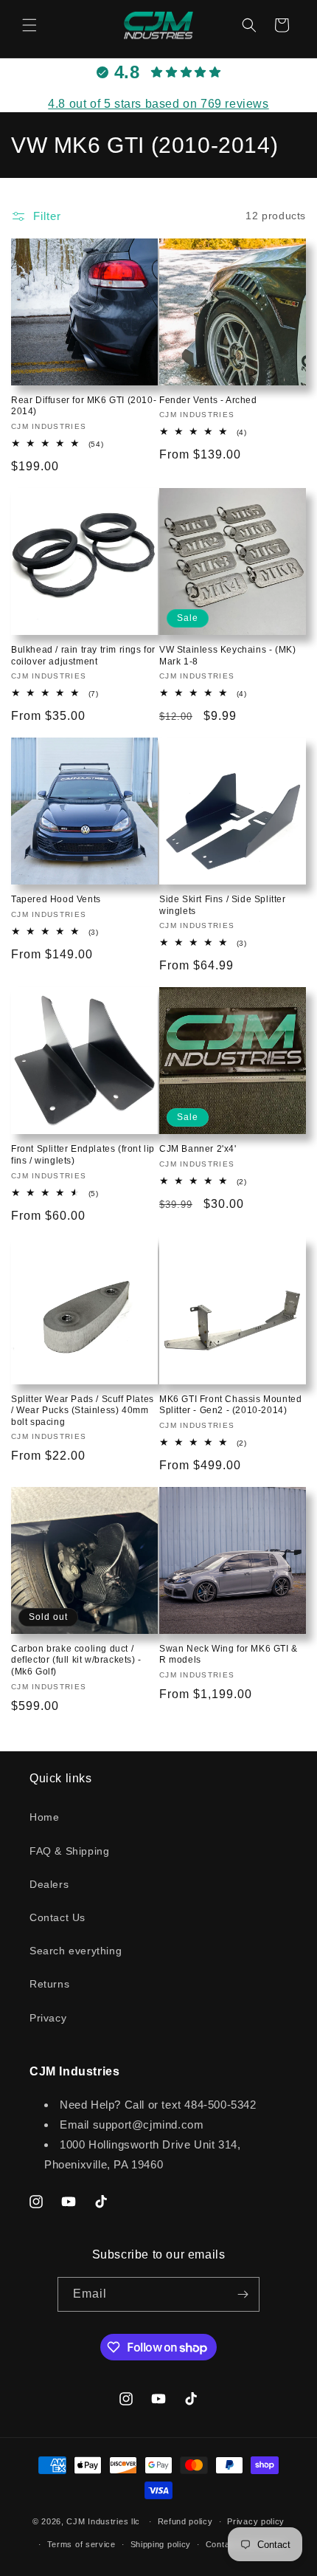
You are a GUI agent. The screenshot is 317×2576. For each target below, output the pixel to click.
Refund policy (185, 2521)
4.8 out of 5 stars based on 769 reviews (158, 104)
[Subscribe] (243, 2294)
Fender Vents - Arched (208, 400)
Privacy (48, 2018)
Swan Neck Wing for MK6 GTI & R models (229, 1655)
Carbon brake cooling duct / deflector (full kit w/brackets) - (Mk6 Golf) (76, 1660)
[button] (29, 25)
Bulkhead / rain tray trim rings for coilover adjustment (83, 656)
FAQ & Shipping (69, 1851)
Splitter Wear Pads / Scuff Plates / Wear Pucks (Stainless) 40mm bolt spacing (83, 1411)
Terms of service (81, 2544)
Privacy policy (256, 2521)
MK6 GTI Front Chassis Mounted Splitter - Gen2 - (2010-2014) (230, 1405)
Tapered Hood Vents (56, 899)
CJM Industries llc (103, 2521)
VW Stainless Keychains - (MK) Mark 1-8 (227, 656)
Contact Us (58, 1917)
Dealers (49, 1884)
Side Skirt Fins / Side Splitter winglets (223, 905)
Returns (49, 1984)
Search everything (76, 1951)
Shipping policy (161, 2544)
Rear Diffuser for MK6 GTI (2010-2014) (84, 406)
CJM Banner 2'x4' (198, 1149)
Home (44, 1817)
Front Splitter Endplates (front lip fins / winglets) (83, 1155)
